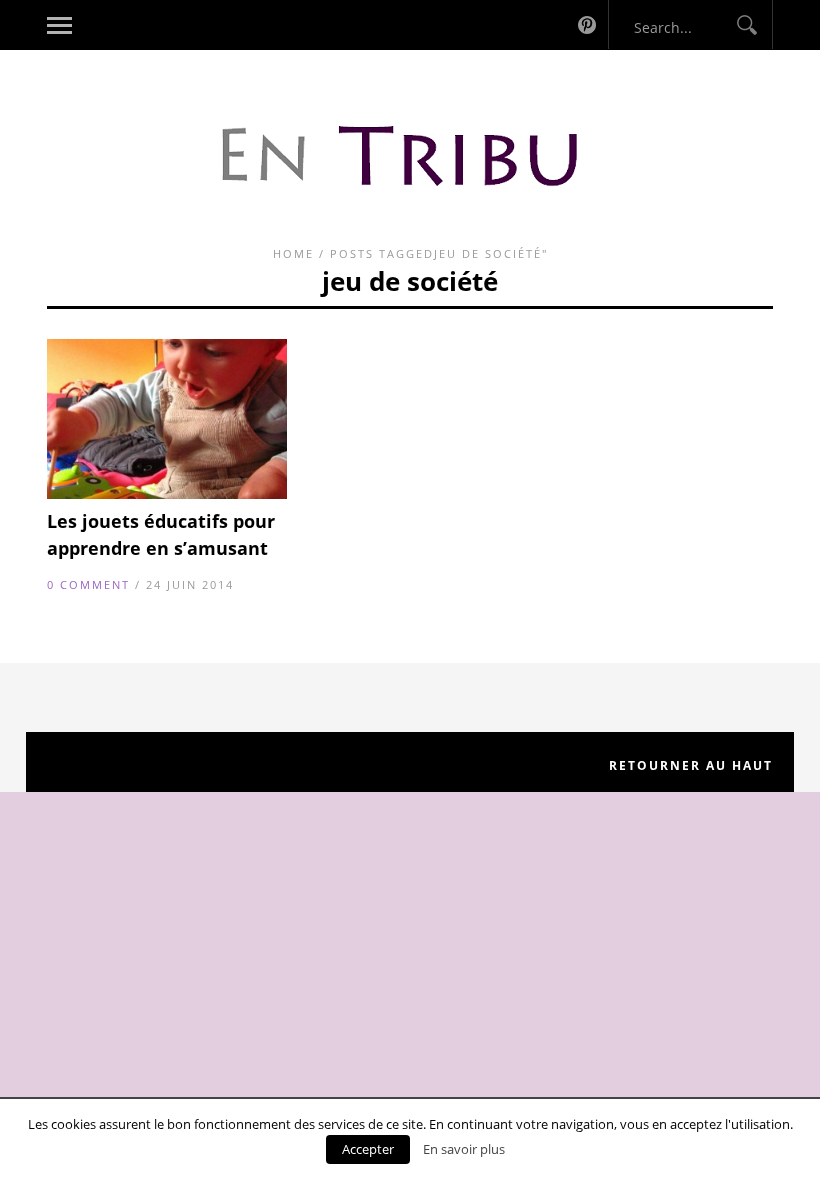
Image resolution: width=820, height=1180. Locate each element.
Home (293, 253)
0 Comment (88, 584)
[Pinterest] (587, 25)
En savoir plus (464, 1149)
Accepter (368, 1149)
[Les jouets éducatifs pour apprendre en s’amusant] (167, 494)
